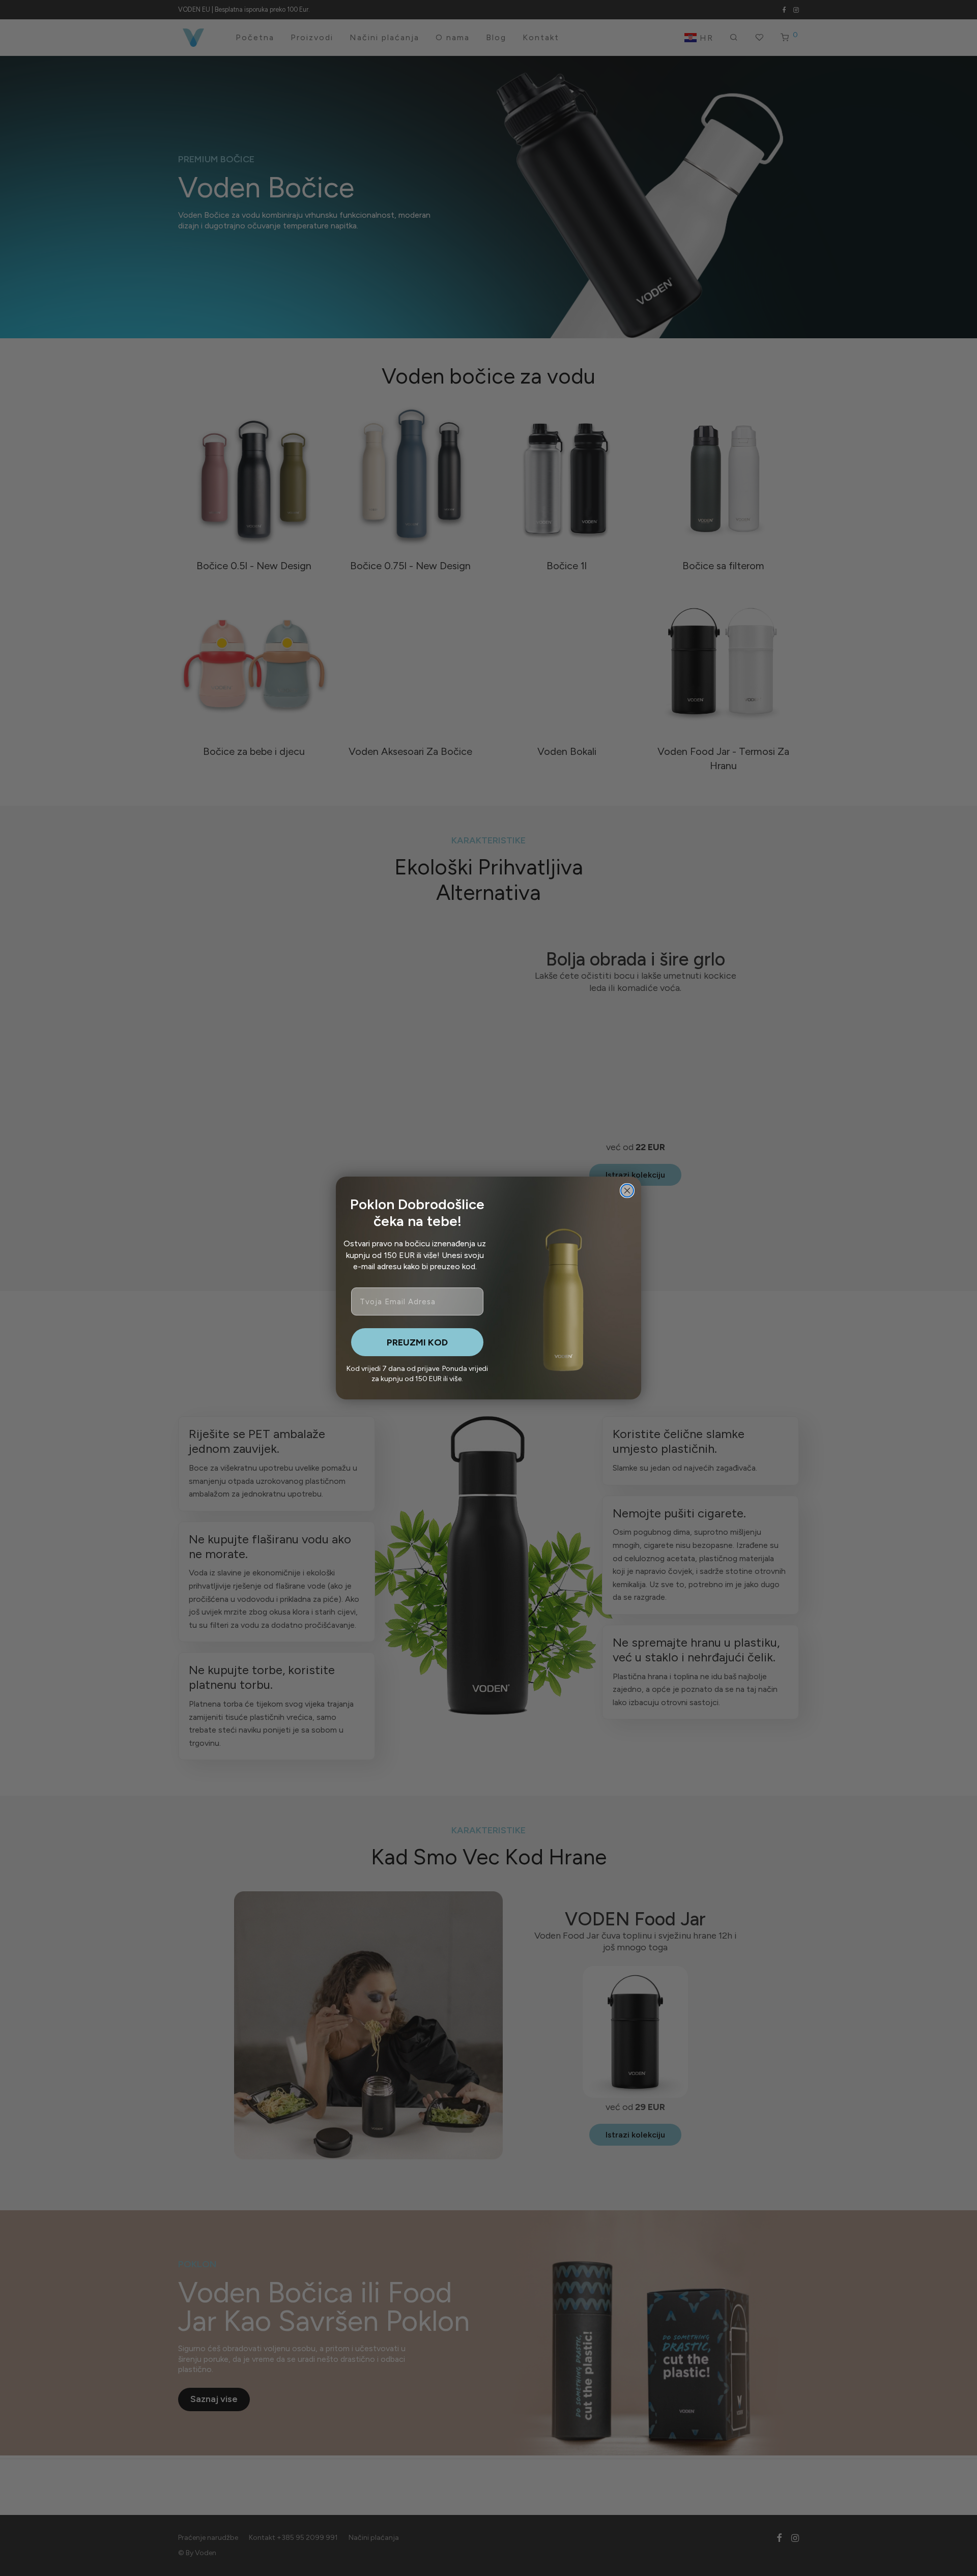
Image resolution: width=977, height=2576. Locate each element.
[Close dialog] (627, 1191)
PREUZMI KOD (417, 1342)
